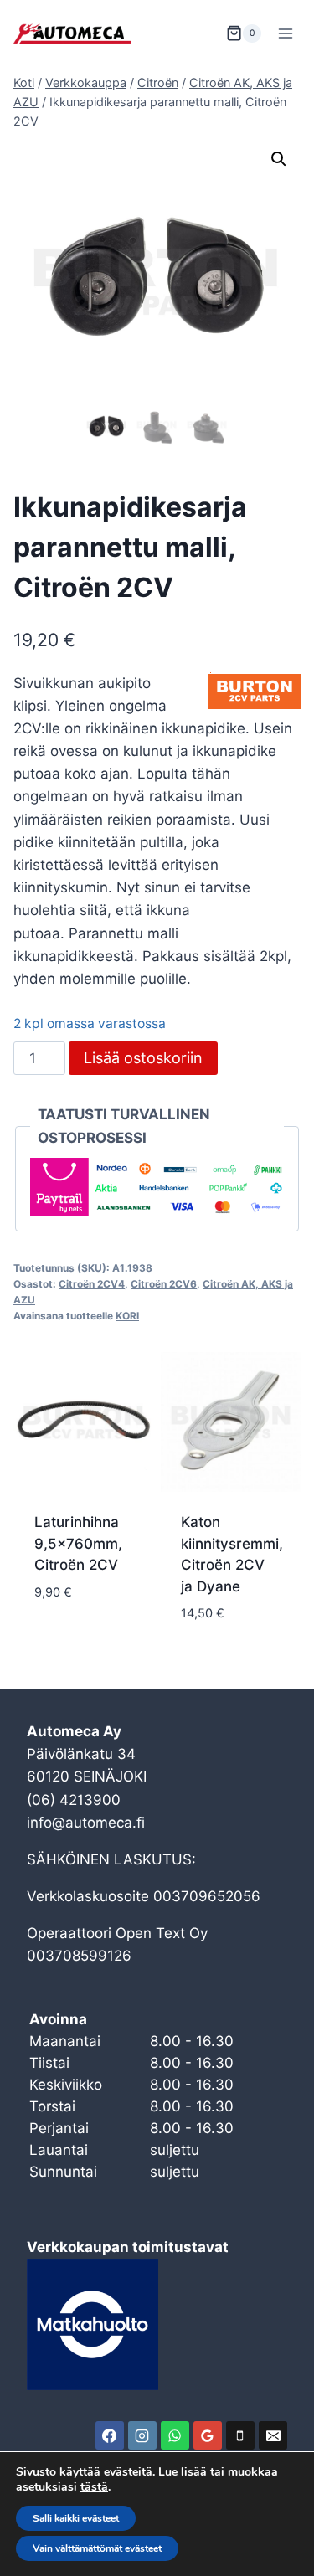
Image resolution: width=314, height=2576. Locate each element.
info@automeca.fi (86, 1823)
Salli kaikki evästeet (76, 2518)
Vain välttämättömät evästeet (97, 2548)
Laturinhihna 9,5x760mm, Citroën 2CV (78, 1543)
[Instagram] (142, 2435)
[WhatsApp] (175, 2435)
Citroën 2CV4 (92, 1284)
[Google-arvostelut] (208, 2435)
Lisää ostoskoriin (143, 1058)
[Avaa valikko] (285, 33)
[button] (279, 159)
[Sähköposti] (273, 2435)
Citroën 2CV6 (164, 1284)
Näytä (56, 1642)
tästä (94, 2487)
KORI (127, 1316)
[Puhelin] (240, 2435)
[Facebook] (110, 2435)
